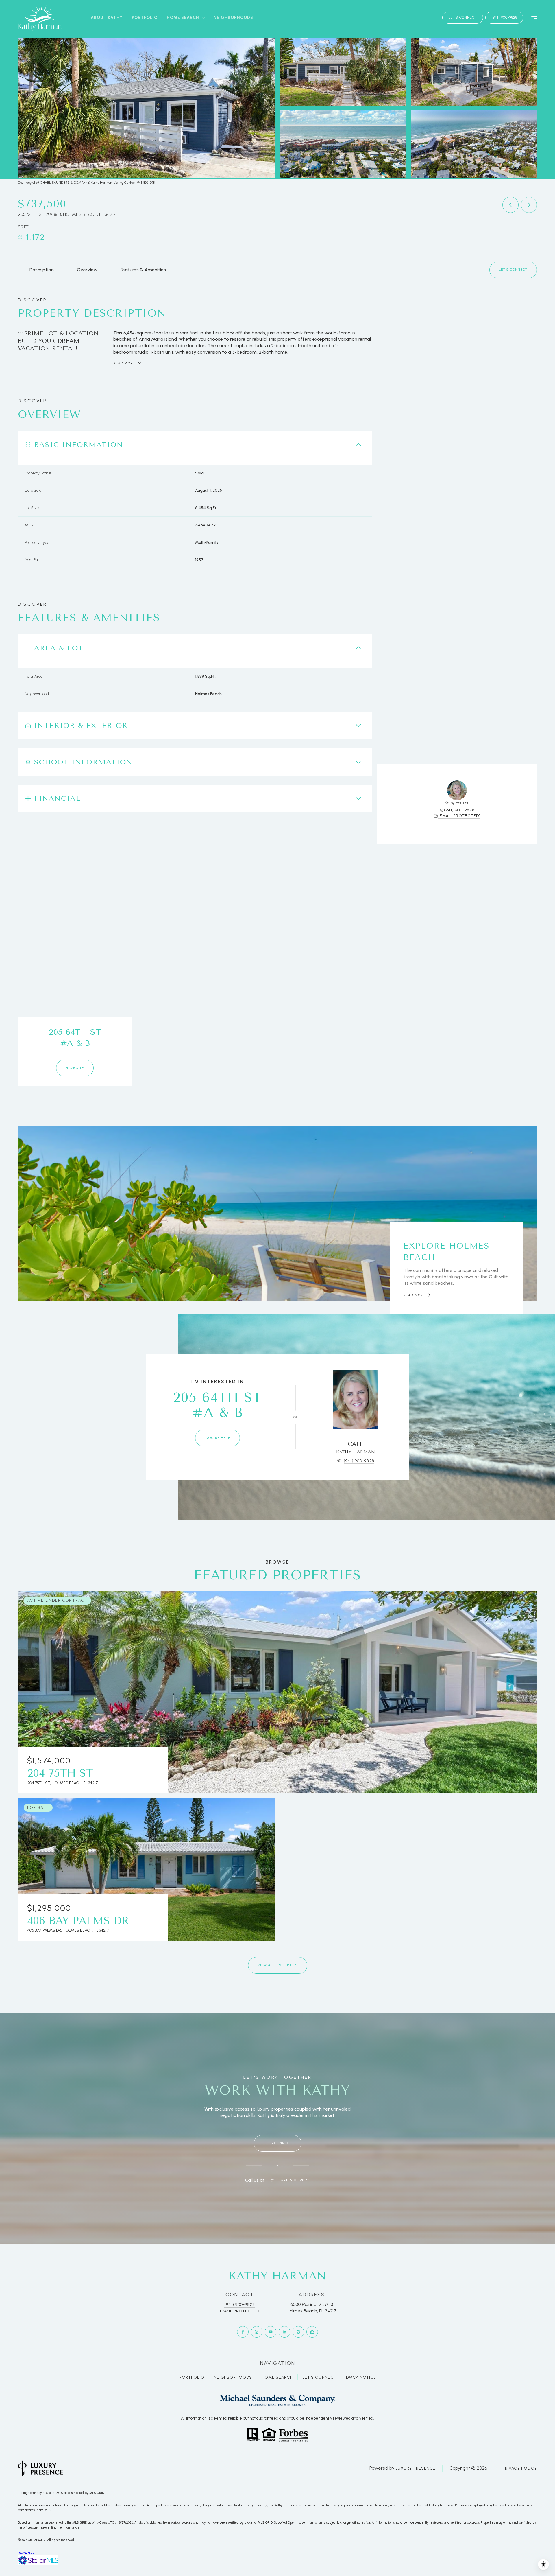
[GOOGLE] (298, 2332)
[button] (513, 270)
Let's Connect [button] (463, 17)
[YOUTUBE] (271, 2332)
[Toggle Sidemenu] (531, 18)
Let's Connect (319, 2377)
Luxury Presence (415, 2468)
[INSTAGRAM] (257, 2332)
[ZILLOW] (312, 2332)
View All (473, 144)
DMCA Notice (361, 2377)
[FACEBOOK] (243, 2332)
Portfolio (145, 18)
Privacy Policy (520, 2468)
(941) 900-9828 (504, 17)
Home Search (277, 2377)
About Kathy (107, 18)
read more (414, 1295)
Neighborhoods (233, 18)
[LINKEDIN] (284, 2332)
